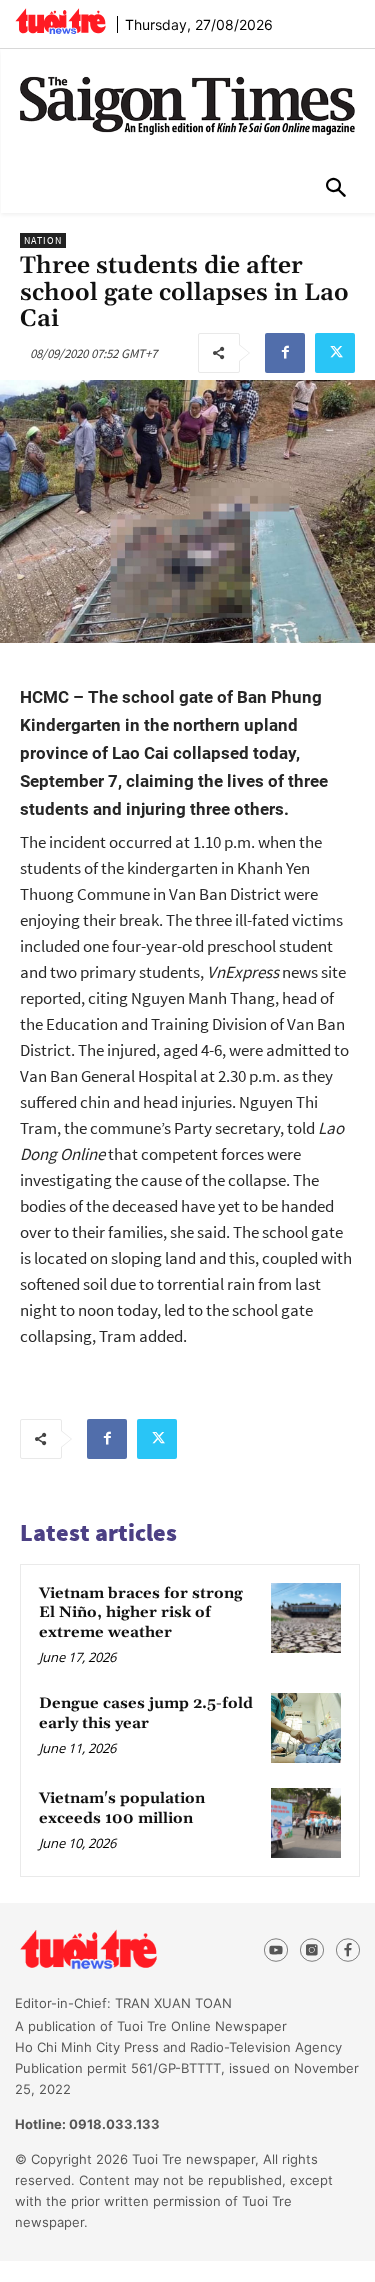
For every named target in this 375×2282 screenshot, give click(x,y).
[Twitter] (335, 353)
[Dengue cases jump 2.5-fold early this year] (306, 1728)
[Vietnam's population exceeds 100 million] (306, 1823)
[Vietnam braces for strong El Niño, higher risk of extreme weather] (306, 1618)
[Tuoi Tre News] (124, 1950)
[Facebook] (285, 353)
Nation (43, 240)
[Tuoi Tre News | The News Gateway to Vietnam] (60, 21)
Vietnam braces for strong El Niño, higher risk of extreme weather (141, 1613)
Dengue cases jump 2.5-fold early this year (146, 1713)
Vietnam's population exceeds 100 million (122, 1808)
